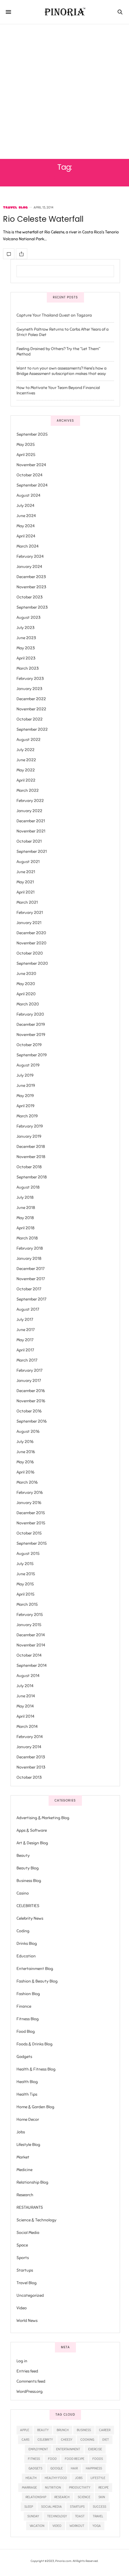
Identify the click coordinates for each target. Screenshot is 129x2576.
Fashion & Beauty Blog (37, 1981)
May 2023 (26, 648)
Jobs (21, 2132)
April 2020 (26, 994)
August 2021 (28, 862)
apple (25, 2430)
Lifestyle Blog (28, 2145)
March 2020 (28, 1004)
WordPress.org (30, 2392)
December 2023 (31, 577)
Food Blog (26, 2032)
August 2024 (28, 495)
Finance (24, 2006)
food (52, 2459)
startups (77, 2507)
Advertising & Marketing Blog (43, 1818)
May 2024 (26, 526)
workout (77, 2526)
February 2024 (30, 556)
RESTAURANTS (30, 2207)
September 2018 (32, 1177)
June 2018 (26, 1208)
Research (25, 2195)
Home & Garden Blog (35, 2107)
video (57, 2526)
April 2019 (25, 1106)
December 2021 (31, 821)
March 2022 (28, 790)
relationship (36, 2497)
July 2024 (25, 506)
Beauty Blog (28, 1868)
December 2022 (31, 699)
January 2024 (29, 567)
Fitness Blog (28, 2019)
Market (23, 2157)
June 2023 (26, 638)
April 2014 (25, 1716)
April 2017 (25, 1350)
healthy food (56, 2478)
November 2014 (31, 1645)
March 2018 (27, 1238)
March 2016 (27, 1482)
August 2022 (28, 740)
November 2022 (31, 709)
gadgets (35, 2468)
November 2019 (31, 1035)
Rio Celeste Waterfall (43, 219)
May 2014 (25, 1706)
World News (27, 2321)
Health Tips (27, 2094)
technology (57, 2516)
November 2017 (31, 1279)
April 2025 (26, 455)
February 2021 (30, 913)
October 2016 (29, 1411)
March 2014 (27, 1727)
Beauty (23, 1856)
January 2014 (29, 1747)
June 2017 (25, 1330)
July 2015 (25, 1564)
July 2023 (25, 628)
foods (98, 2459)
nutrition (53, 2487)
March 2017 (27, 1360)
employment (38, 2449)
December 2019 (31, 1025)
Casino (23, 1893)
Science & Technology (36, 2220)
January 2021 (29, 923)
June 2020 (26, 974)
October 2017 (29, 1289)
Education (26, 1956)
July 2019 (25, 1075)
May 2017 (25, 1340)
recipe (103, 2487)
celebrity (45, 2440)
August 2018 (28, 1187)
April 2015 (25, 1594)
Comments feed (31, 2381)
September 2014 (32, 1666)
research (62, 2497)
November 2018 (31, 1157)
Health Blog (27, 2082)
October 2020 (30, 953)
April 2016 (25, 1472)
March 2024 (28, 546)
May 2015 (25, 1584)
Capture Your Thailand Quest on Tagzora (54, 315)
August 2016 (28, 1431)
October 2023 (30, 597)
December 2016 (31, 1391)
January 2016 (29, 1503)
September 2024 (32, 485)
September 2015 (32, 1543)
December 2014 (31, 1635)
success (99, 2507)
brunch (63, 2430)
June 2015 (26, 1574)
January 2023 (29, 689)
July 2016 (25, 1442)
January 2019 (29, 1136)
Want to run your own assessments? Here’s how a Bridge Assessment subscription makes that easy (61, 371)
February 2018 (30, 1248)
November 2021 (31, 831)
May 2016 (25, 1462)
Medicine (24, 2170)
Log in (22, 2361)
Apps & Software (32, 1830)
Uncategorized (30, 2295)
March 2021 (27, 902)
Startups (25, 2270)
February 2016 (30, 1493)
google (57, 2468)
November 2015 (31, 1523)
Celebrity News (30, 1918)
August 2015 (28, 1554)
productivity (80, 2487)
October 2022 (30, 719)
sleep (29, 2507)
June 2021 (26, 872)
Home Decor (28, 2119)
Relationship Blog (32, 2182)
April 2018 (25, 1228)
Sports (23, 2258)
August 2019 (28, 1065)
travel (98, 2516)
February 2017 (29, 1370)
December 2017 (30, 1269)
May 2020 (26, 984)
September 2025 (32, 434)
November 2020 (31, 943)
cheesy (67, 2440)
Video (22, 2308)
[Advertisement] (64, 92)
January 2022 (29, 811)
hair (74, 2468)
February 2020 (30, 1014)
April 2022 (26, 780)
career (105, 2430)
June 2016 (26, 1452)
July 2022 (25, 750)
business (84, 2430)
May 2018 (25, 1218)
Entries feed (27, 2371)
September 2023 (32, 607)
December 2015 (31, 1513)
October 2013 (29, 1777)
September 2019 (32, 1055)
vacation (37, 2526)
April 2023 (26, 658)
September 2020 (32, 963)
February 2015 (30, 1615)
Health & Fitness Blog (36, 2069)
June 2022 (26, 760)
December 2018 (31, 1147)
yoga (97, 2526)
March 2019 (27, 1116)
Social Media (28, 2233)
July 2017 (25, 1320)
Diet (106, 2440)
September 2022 (32, 729)
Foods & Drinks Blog (34, 2044)
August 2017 (28, 1309)
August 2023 (28, 618)
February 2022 (30, 801)
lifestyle (98, 2478)
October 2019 (29, 1045)
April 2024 (26, 536)
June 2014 (26, 1696)
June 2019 (26, 1086)
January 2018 (29, 1259)
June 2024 (26, 516)
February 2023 (30, 679)
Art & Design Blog (32, 1843)
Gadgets (24, 2057)
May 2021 (25, 882)
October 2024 (30, 475)
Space (22, 2245)
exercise (95, 2449)
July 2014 (25, 1686)
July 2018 (25, 1197)
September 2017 (31, 1299)
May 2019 (25, 1096)
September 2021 (32, 852)
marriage (29, 2487)
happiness (94, 2468)
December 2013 (31, 1757)
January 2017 (29, 1381)
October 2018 (29, 1167)
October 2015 (29, 1533)
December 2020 (31, 933)
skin (102, 2497)
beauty (43, 2430)
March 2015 (27, 1604)
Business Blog (29, 1881)
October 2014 (29, 1655)
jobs (79, 2478)
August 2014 (28, 1676)
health (31, 2478)
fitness (34, 2459)
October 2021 (29, 841)
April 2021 (25, 892)
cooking (87, 2440)
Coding (23, 1931)
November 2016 (31, 1401)
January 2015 (29, 1625)
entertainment (68, 2449)
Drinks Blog (27, 1944)
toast (80, 2516)
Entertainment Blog (35, 1969)
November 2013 (31, 1767)
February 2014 (30, 1737)
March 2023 (28, 668)
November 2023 (31, 587)
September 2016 (32, 1421)
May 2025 (26, 445)
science (84, 2497)
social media (51, 2507)
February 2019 (30, 1126)
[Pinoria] (65, 12)
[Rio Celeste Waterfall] (9, 254)
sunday (33, 2516)
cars (25, 2440)
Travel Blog (15, 208)
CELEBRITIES (28, 1906)
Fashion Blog (28, 1994)
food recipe (75, 2459)
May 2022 (26, 770)
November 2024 (31, 465)
